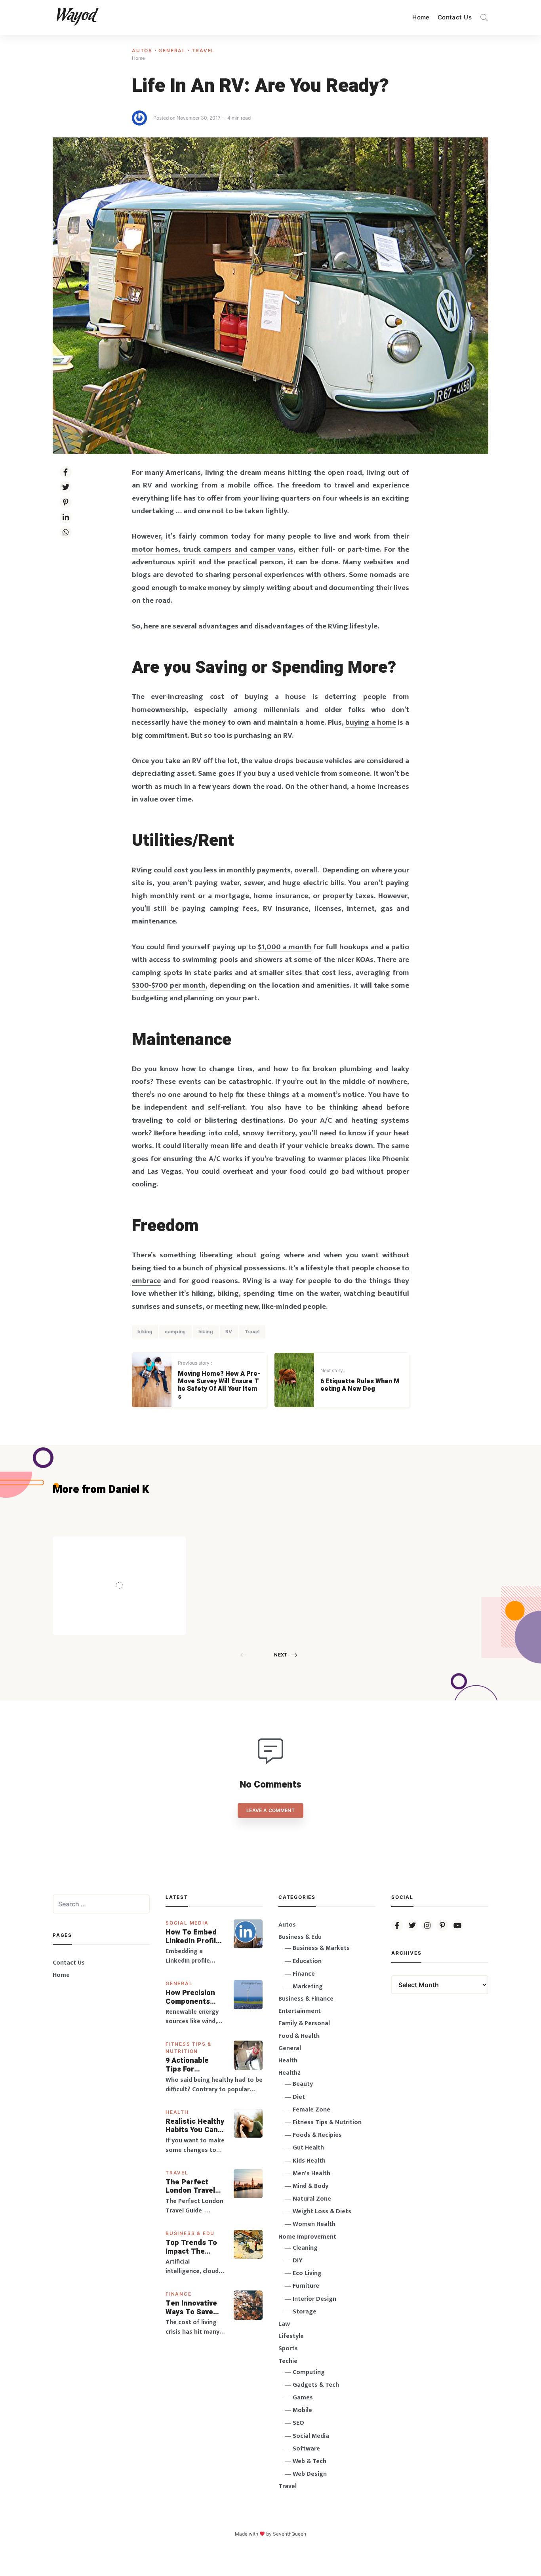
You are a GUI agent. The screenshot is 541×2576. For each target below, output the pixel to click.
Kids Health (309, 2161)
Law (284, 2324)
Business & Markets (321, 1948)
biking (145, 1332)
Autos (143, 50)
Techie (288, 2361)
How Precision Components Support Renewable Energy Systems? (195, 1997)
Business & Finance (306, 1999)
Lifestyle (291, 2336)
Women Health (314, 2224)
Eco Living (307, 2273)
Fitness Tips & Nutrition (327, 2122)
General (173, 50)
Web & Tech (310, 2461)
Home (421, 17)
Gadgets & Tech (316, 2385)
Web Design (310, 2474)
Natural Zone (312, 2199)
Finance (179, 2294)
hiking (206, 1332)
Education (307, 1961)
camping (175, 1332)
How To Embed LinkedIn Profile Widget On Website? (193, 1937)
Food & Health (299, 2036)
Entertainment (300, 2011)
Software (306, 2449)
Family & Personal (304, 2023)
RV (229, 1332)
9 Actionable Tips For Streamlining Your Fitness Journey (188, 2065)
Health (177, 2112)
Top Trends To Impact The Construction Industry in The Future (192, 2247)
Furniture (306, 2286)
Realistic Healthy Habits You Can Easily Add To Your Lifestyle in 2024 (195, 2126)
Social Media (187, 1923)
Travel (203, 50)
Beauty (303, 2084)
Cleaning (305, 2248)
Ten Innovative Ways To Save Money (191, 2308)
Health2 (290, 2073)
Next (281, 1655)
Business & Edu (190, 2233)
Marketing (308, 1987)
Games (303, 2398)
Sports (288, 2348)
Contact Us (455, 17)
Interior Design (314, 2299)
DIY (298, 2261)
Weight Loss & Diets (322, 2211)
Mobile (302, 2410)
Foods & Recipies (131, 1548)
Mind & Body (311, 2186)
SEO (298, 2423)
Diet (299, 2097)
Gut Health (308, 2148)
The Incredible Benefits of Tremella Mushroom (136, 1569)
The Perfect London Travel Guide (190, 2187)
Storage (305, 2312)
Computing (309, 2372)
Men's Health (311, 2173)
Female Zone (311, 2110)
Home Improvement (307, 2237)
